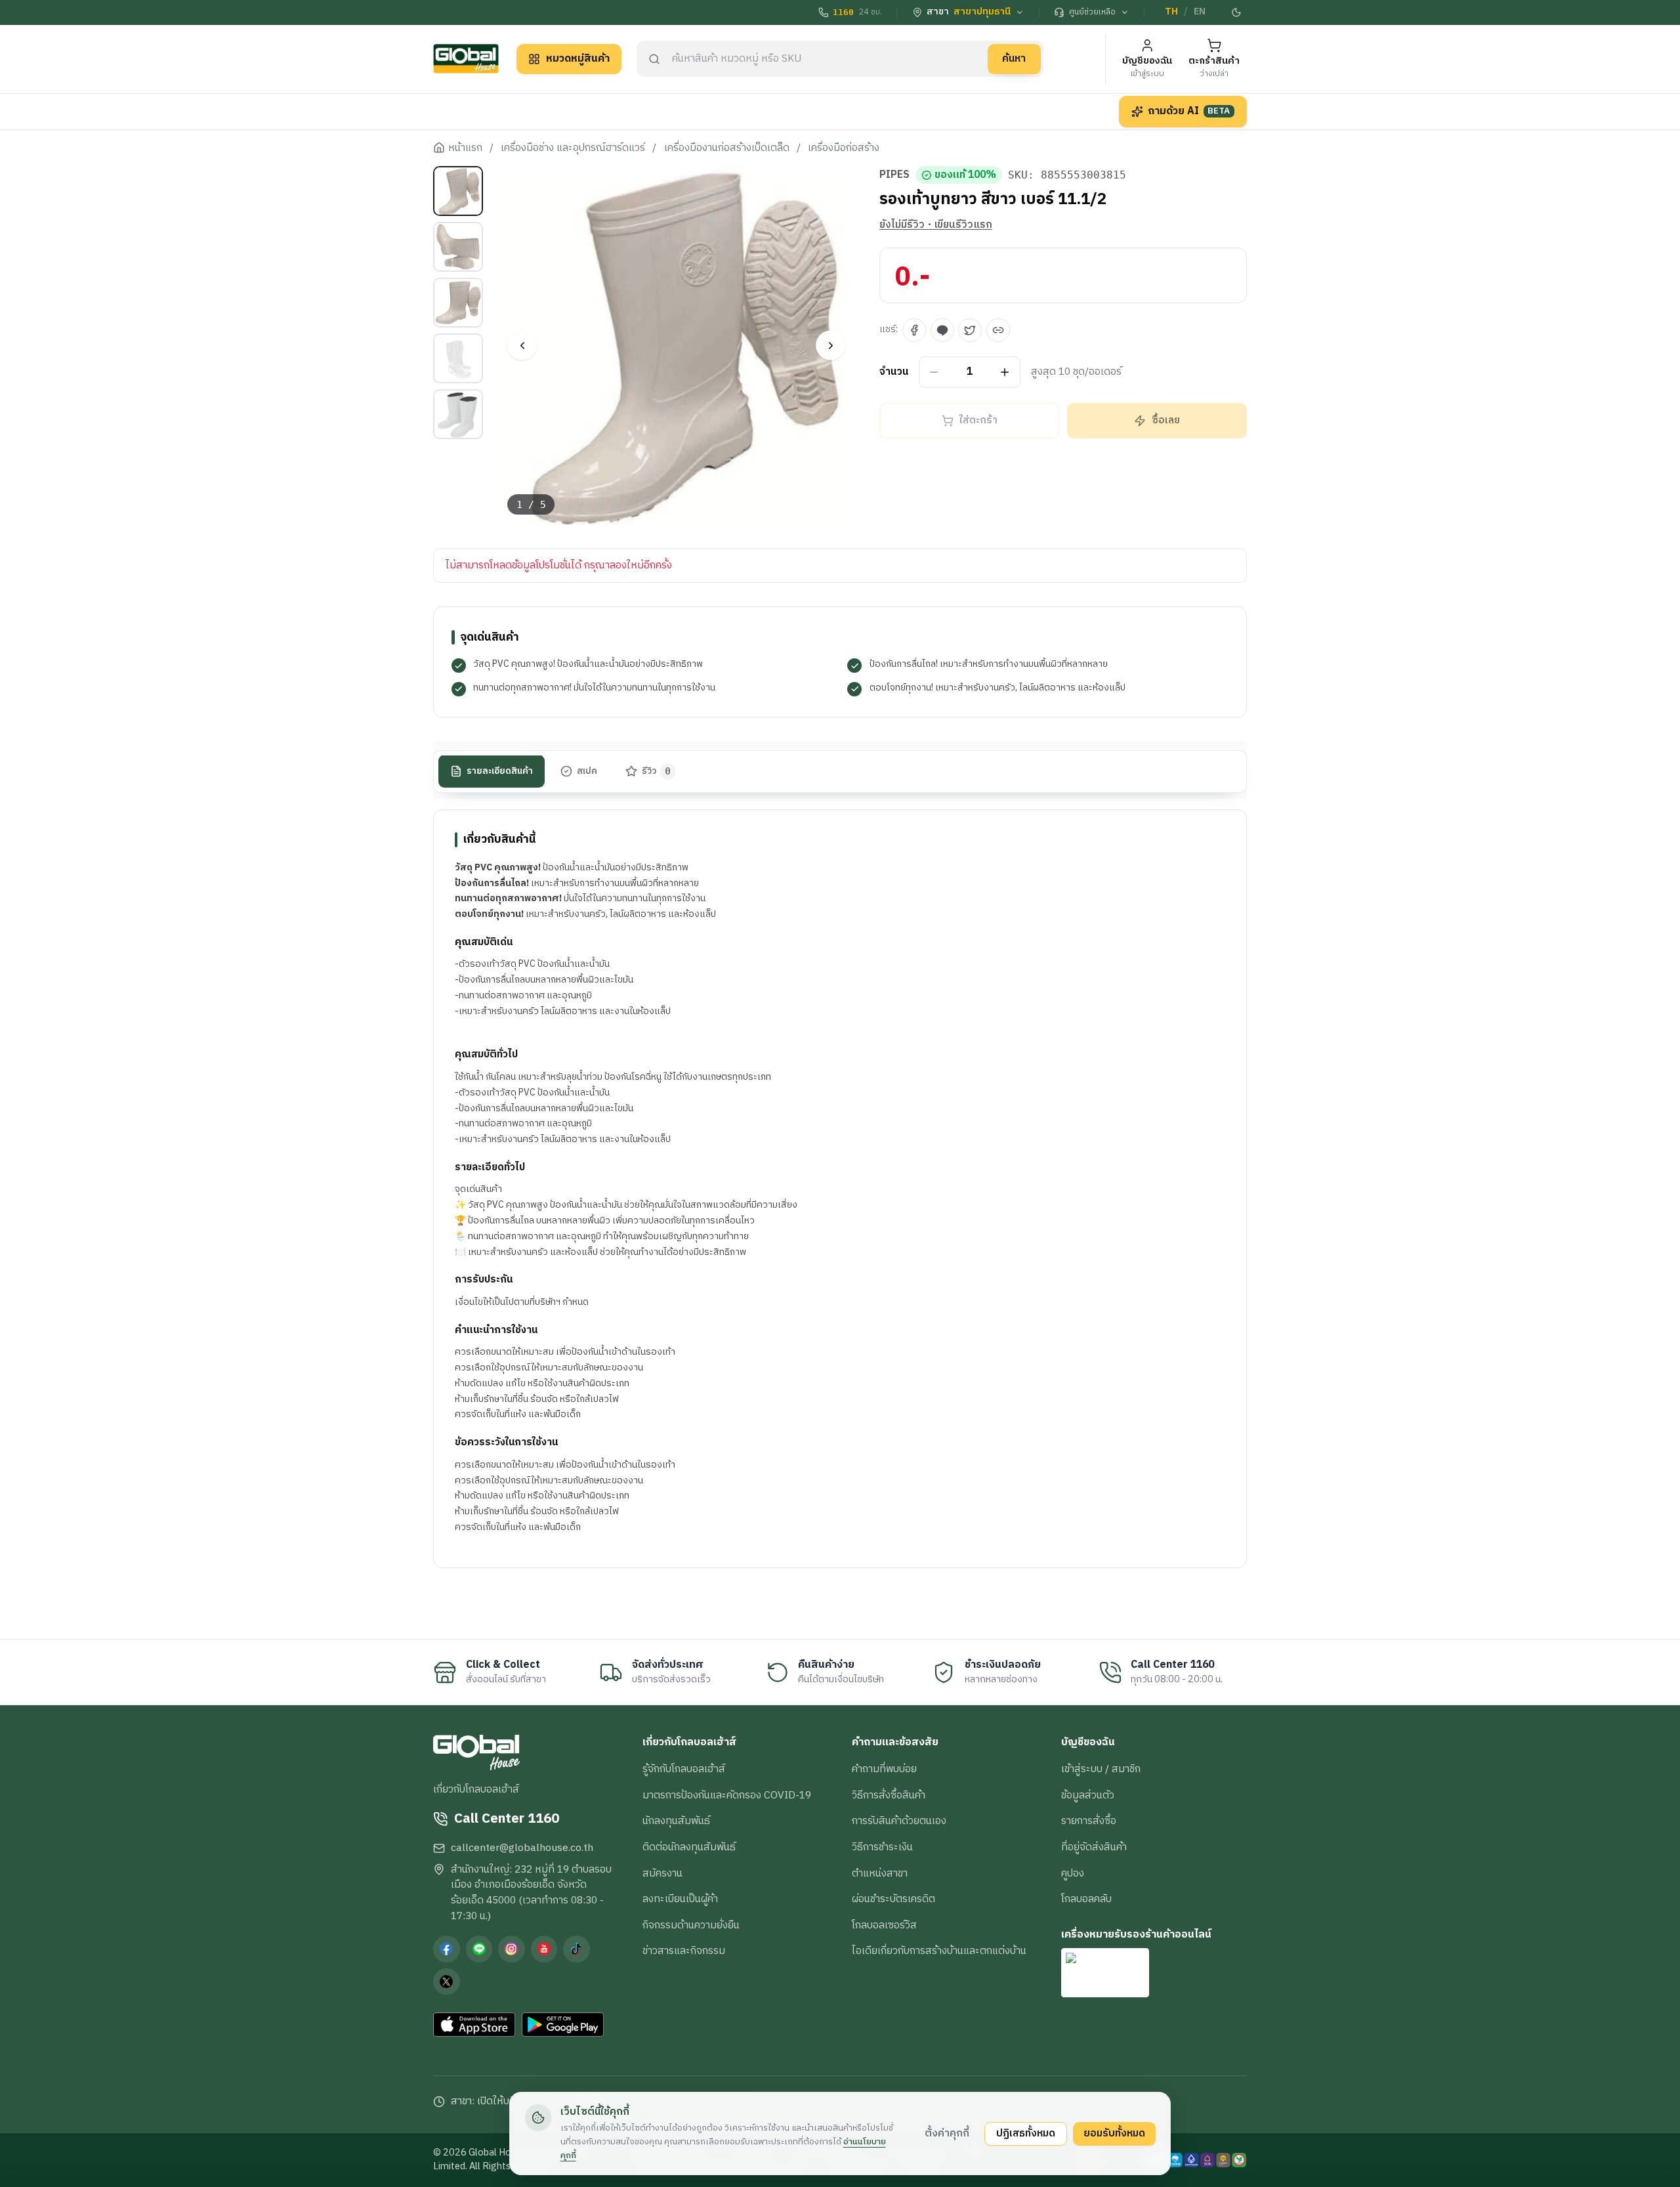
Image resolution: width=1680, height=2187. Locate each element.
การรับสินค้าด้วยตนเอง (899, 1821)
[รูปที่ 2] (458, 247)
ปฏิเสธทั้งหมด (1026, 2133)
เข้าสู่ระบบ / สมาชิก (1101, 1769)
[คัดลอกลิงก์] (998, 330)
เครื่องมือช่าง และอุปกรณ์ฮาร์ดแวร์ (573, 148)
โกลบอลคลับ (1086, 1899)
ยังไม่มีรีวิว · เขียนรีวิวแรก (936, 225)
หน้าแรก (465, 148)
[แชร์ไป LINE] (942, 330)
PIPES (894, 175)
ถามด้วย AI (1189, 111)
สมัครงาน (662, 1873)
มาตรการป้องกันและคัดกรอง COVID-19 (727, 1795)
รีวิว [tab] (657, 771)
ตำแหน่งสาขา (880, 1873)
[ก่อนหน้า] (522, 346)
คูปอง (1073, 1873)
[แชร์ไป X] (970, 330)
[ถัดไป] (830, 346)
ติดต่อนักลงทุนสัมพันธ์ (689, 1847)
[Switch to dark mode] (1237, 12)
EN (1200, 12)
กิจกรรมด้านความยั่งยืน (691, 1925)
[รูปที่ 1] (458, 191)
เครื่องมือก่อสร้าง (844, 148)
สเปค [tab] (587, 771)
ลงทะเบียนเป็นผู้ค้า (680, 1899)
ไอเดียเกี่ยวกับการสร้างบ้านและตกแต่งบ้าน (939, 1951)
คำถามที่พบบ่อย (884, 1769)
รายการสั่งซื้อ (1089, 1821)
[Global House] (466, 59)
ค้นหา (1014, 58)
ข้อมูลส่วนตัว (1088, 1795)
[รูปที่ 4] (458, 358)
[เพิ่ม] (1005, 372)
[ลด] (934, 372)
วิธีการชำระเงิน (882, 1847)
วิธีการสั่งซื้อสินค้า (889, 1795)
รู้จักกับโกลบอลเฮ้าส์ (684, 1769)
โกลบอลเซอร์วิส (884, 1925)
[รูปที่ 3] (458, 303)
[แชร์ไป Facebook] (914, 330)
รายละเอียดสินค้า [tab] (500, 771)
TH (1171, 12)
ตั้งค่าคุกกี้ (947, 2133)
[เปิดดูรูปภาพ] (677, 346)
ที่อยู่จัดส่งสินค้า (1094, 1847)
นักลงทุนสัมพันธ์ (676, 1821)
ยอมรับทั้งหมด (1114, 2133)
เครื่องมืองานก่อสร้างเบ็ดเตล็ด (727, 148)
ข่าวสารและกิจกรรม (684, 1951)
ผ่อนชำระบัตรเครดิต (893, 1899)
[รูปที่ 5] (458, 414)
